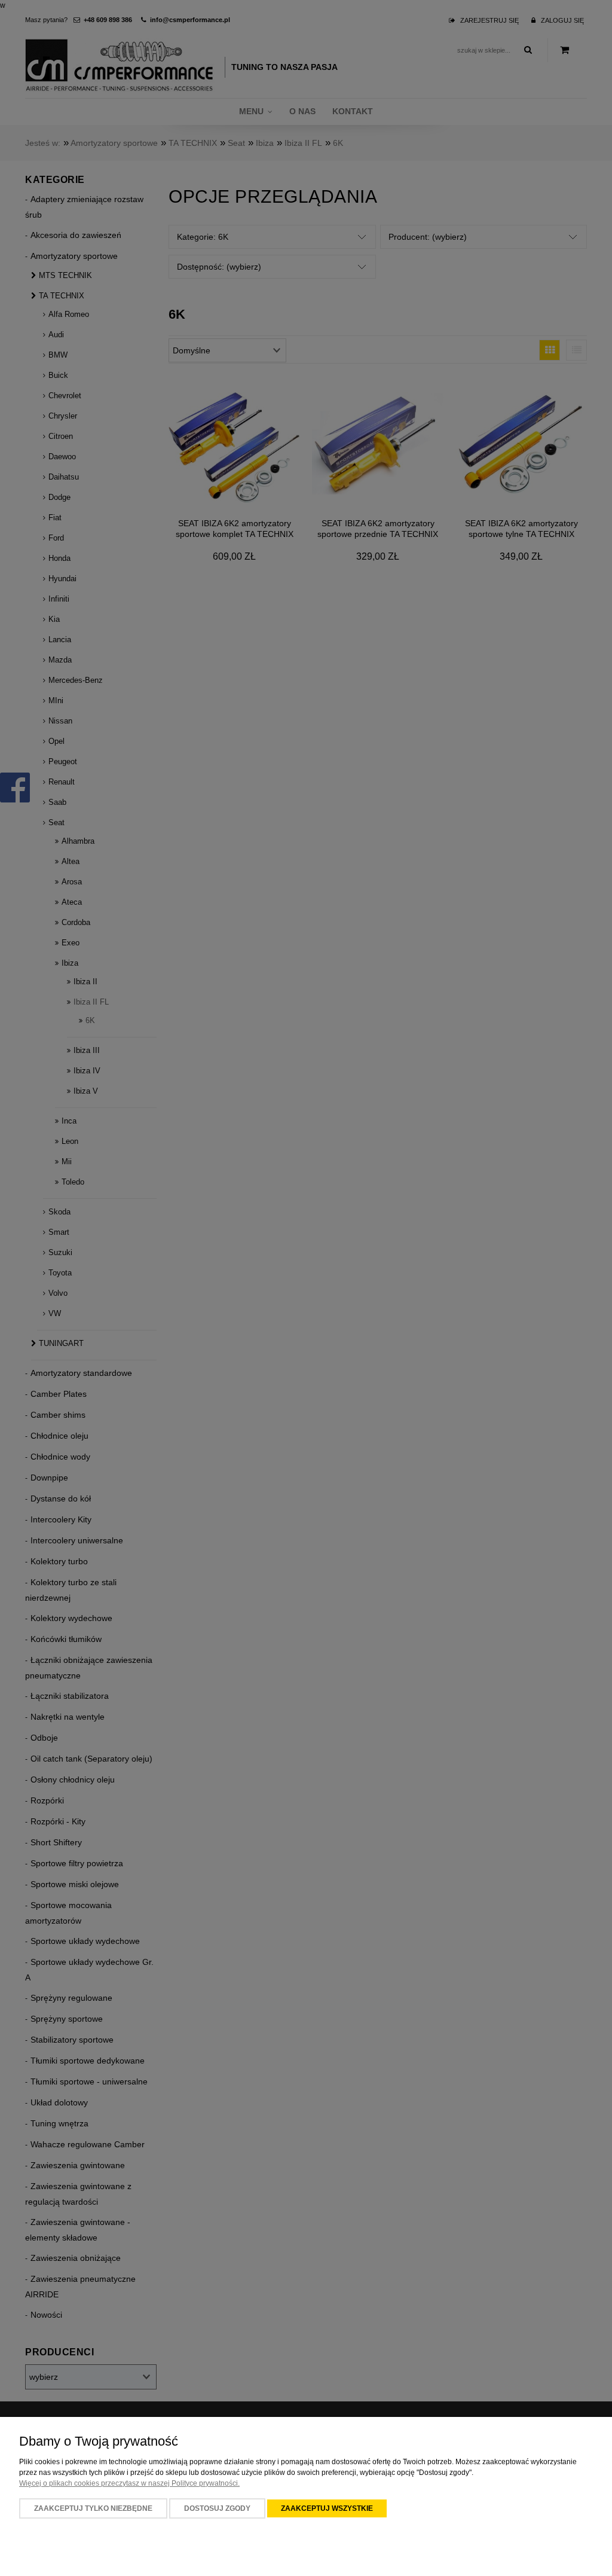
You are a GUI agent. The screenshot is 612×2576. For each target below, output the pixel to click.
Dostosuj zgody (217, 2508)
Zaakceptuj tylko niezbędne (93, 2508)
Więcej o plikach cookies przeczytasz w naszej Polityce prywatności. (129, 2483)
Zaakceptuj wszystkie (327, 2508)
